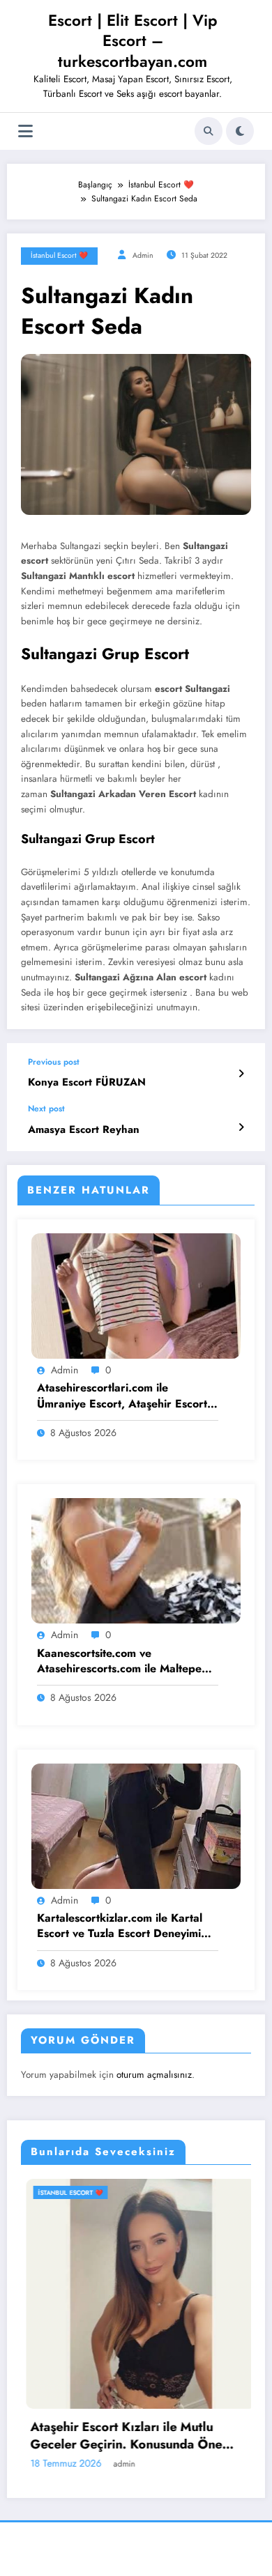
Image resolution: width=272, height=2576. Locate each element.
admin (143, 255)
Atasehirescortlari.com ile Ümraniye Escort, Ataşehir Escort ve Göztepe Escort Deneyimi (122, 1396)
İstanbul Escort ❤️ (59, 255)
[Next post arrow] (241, 1127)
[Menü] (25, 131)
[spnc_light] (240, 131)
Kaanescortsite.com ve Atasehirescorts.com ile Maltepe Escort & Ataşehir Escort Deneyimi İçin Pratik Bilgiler (126, 1661)
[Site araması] (209, 131)
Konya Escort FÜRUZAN (87, 1082)
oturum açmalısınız (154, 2075)
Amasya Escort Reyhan (84, 1130)
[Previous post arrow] (241, 1074)
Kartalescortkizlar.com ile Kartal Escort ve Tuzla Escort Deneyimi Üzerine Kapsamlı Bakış (120, 1926)
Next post (46, 1109)
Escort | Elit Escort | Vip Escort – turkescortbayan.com (133, 41)
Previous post (54, 1062)
